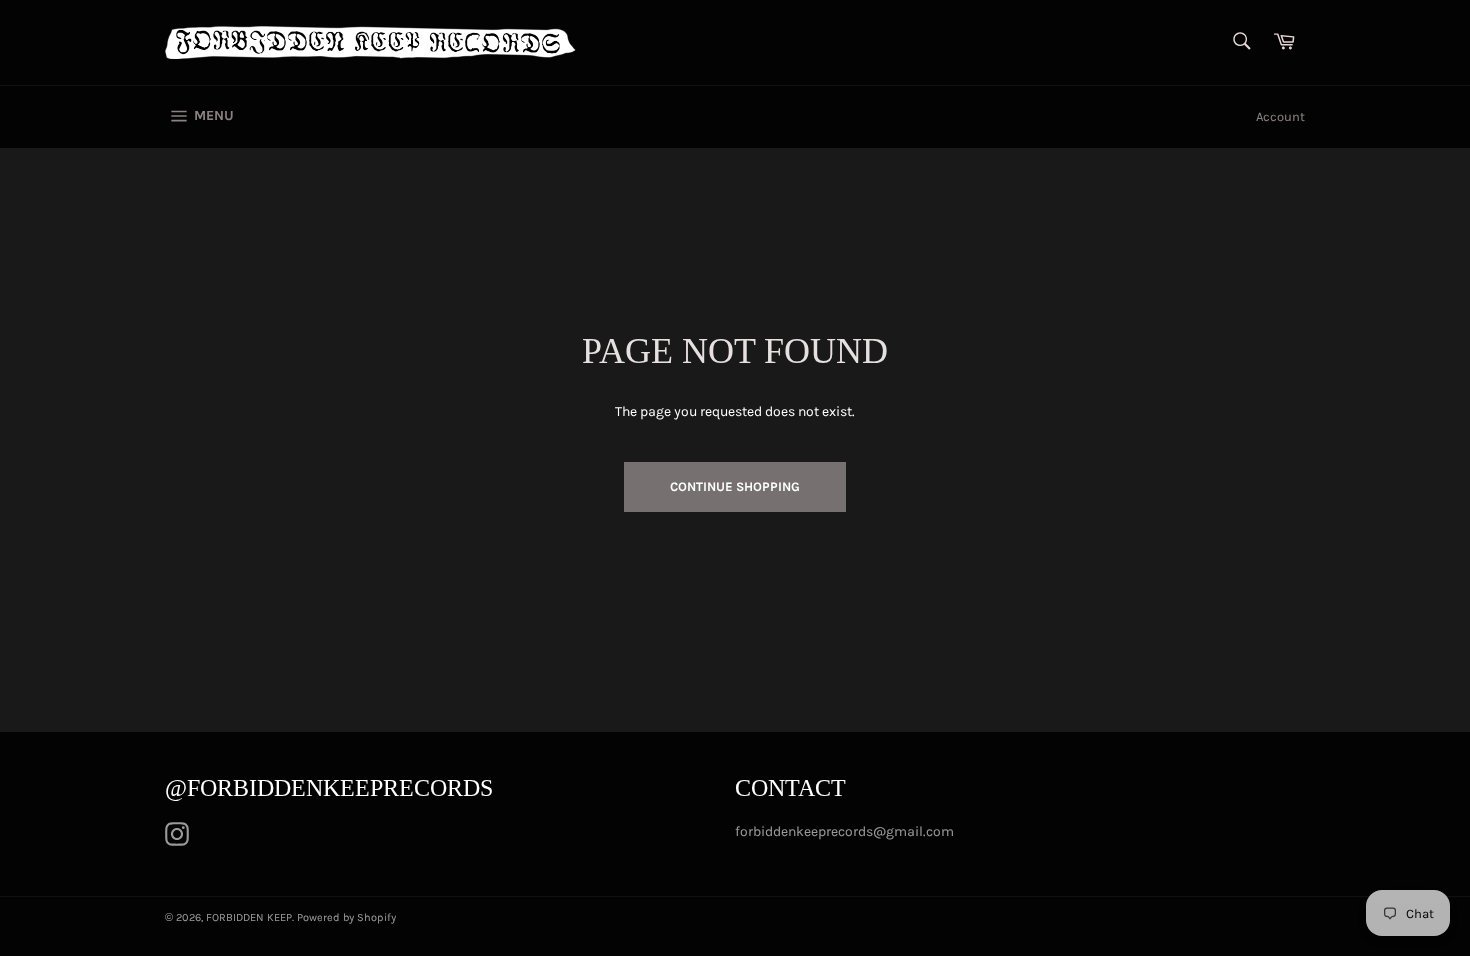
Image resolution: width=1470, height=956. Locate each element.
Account (1280, 116)
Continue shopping (735, 486)
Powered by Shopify (346, 917)
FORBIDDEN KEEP (249, 917)
